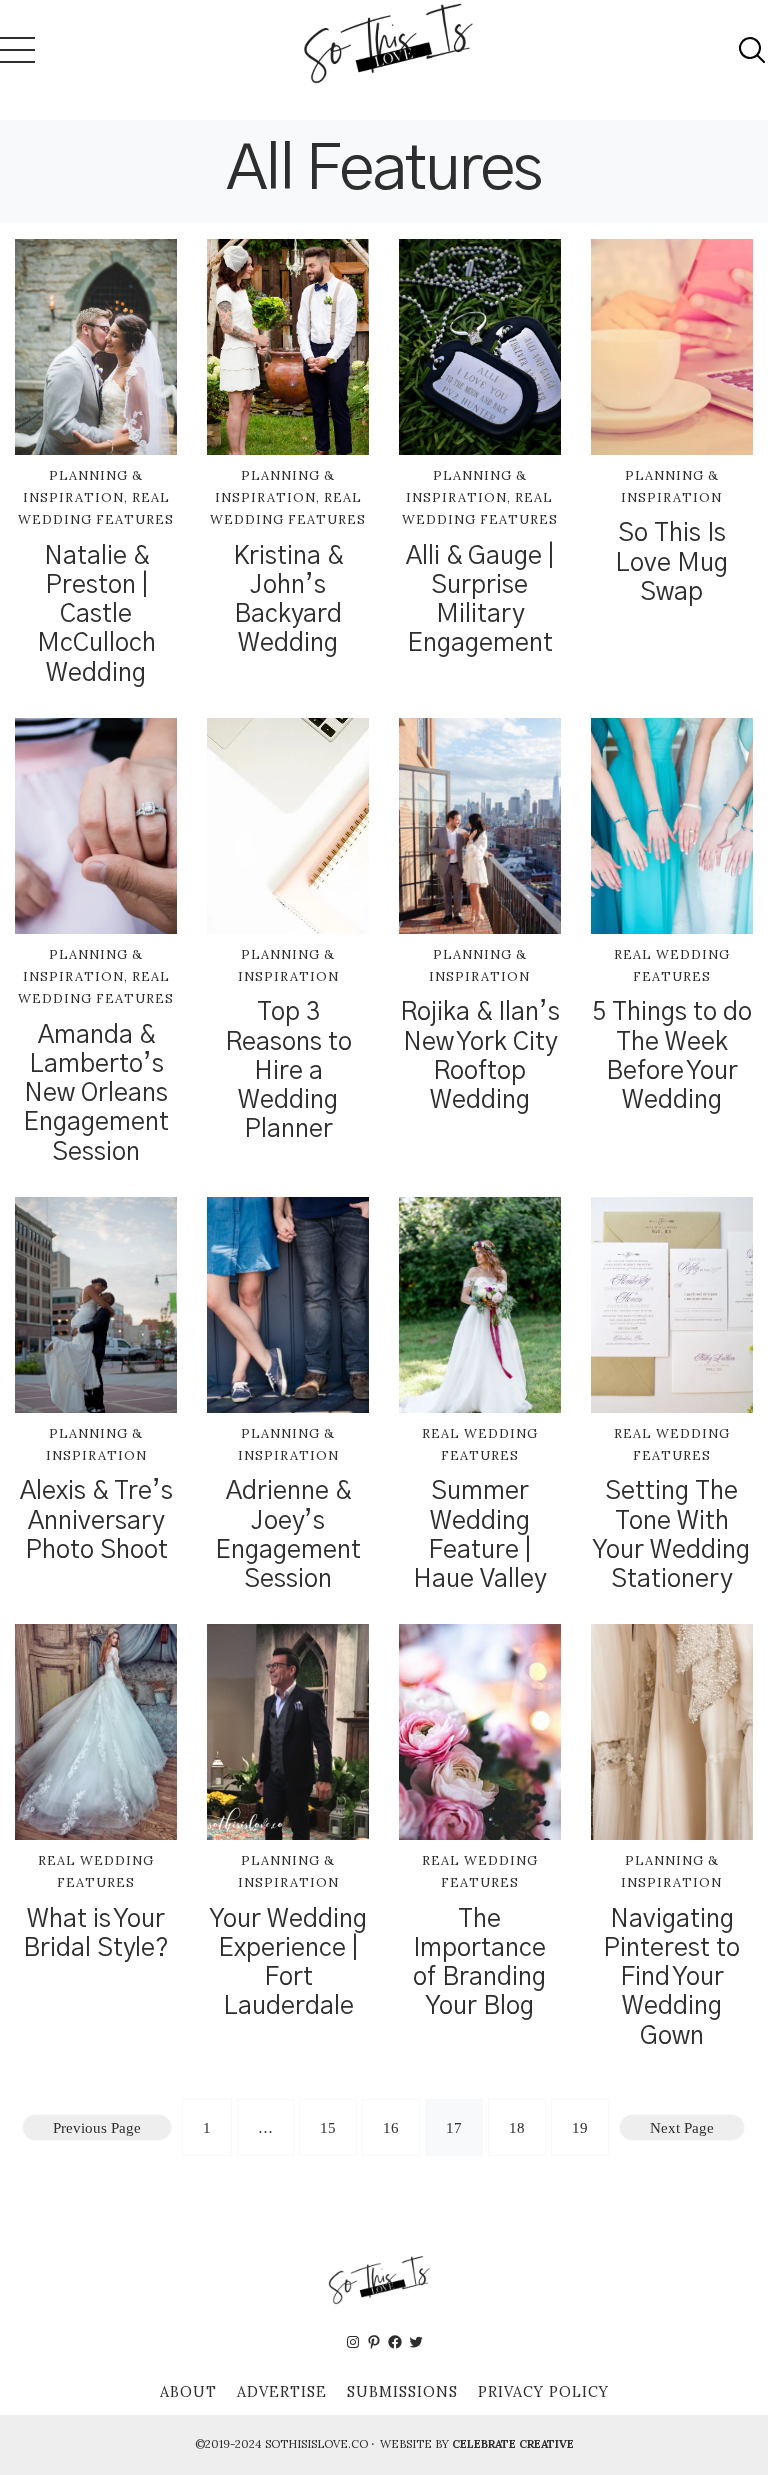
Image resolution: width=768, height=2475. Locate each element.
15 (328, 2127)
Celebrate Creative (513, 2444)
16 (391, 2127)
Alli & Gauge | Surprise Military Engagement (480, 600)
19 (580, 2127)
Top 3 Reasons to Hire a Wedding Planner (288, 1071)
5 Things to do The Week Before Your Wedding (672, 1056)
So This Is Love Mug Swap (671, 562)
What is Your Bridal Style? (96, 1934)
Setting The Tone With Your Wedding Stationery (671, 1535)
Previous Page (97, 2127)
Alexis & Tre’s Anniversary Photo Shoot (96, 1520)
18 (517, 2127)
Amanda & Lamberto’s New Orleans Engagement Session (96, 1094)
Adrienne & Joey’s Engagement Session (288, 1535)
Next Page (682, 2127)
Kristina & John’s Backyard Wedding (288, 600)
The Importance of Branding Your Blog (479, 1963)
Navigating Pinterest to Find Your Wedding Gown (671, 1978)
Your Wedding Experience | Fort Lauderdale (288, 1963)
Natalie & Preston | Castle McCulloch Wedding (96, 615)
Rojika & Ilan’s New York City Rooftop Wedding (480, 1056)
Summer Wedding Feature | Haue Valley (479, 1535)
